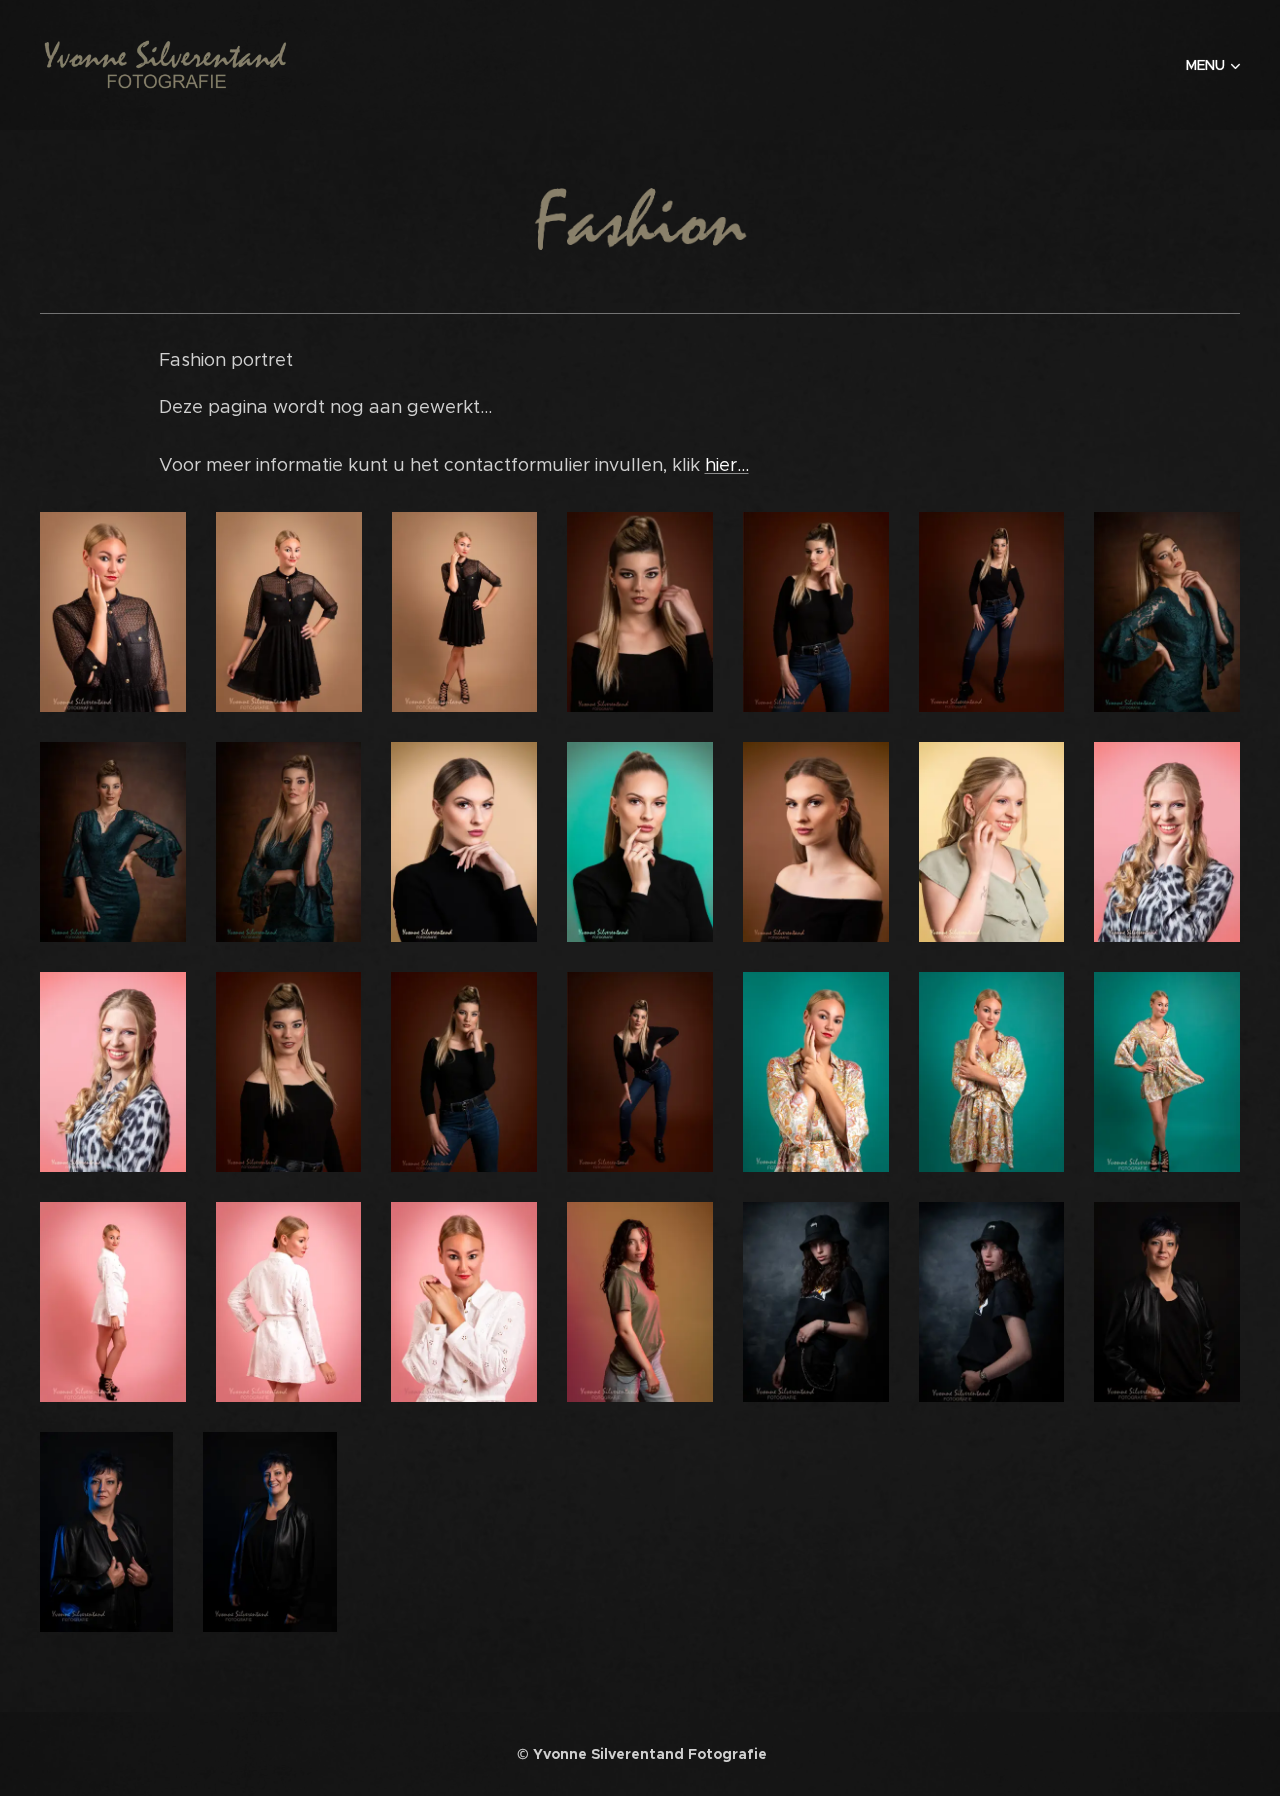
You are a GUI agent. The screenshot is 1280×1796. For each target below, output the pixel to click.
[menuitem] (1210, 65)
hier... (727, 465)
